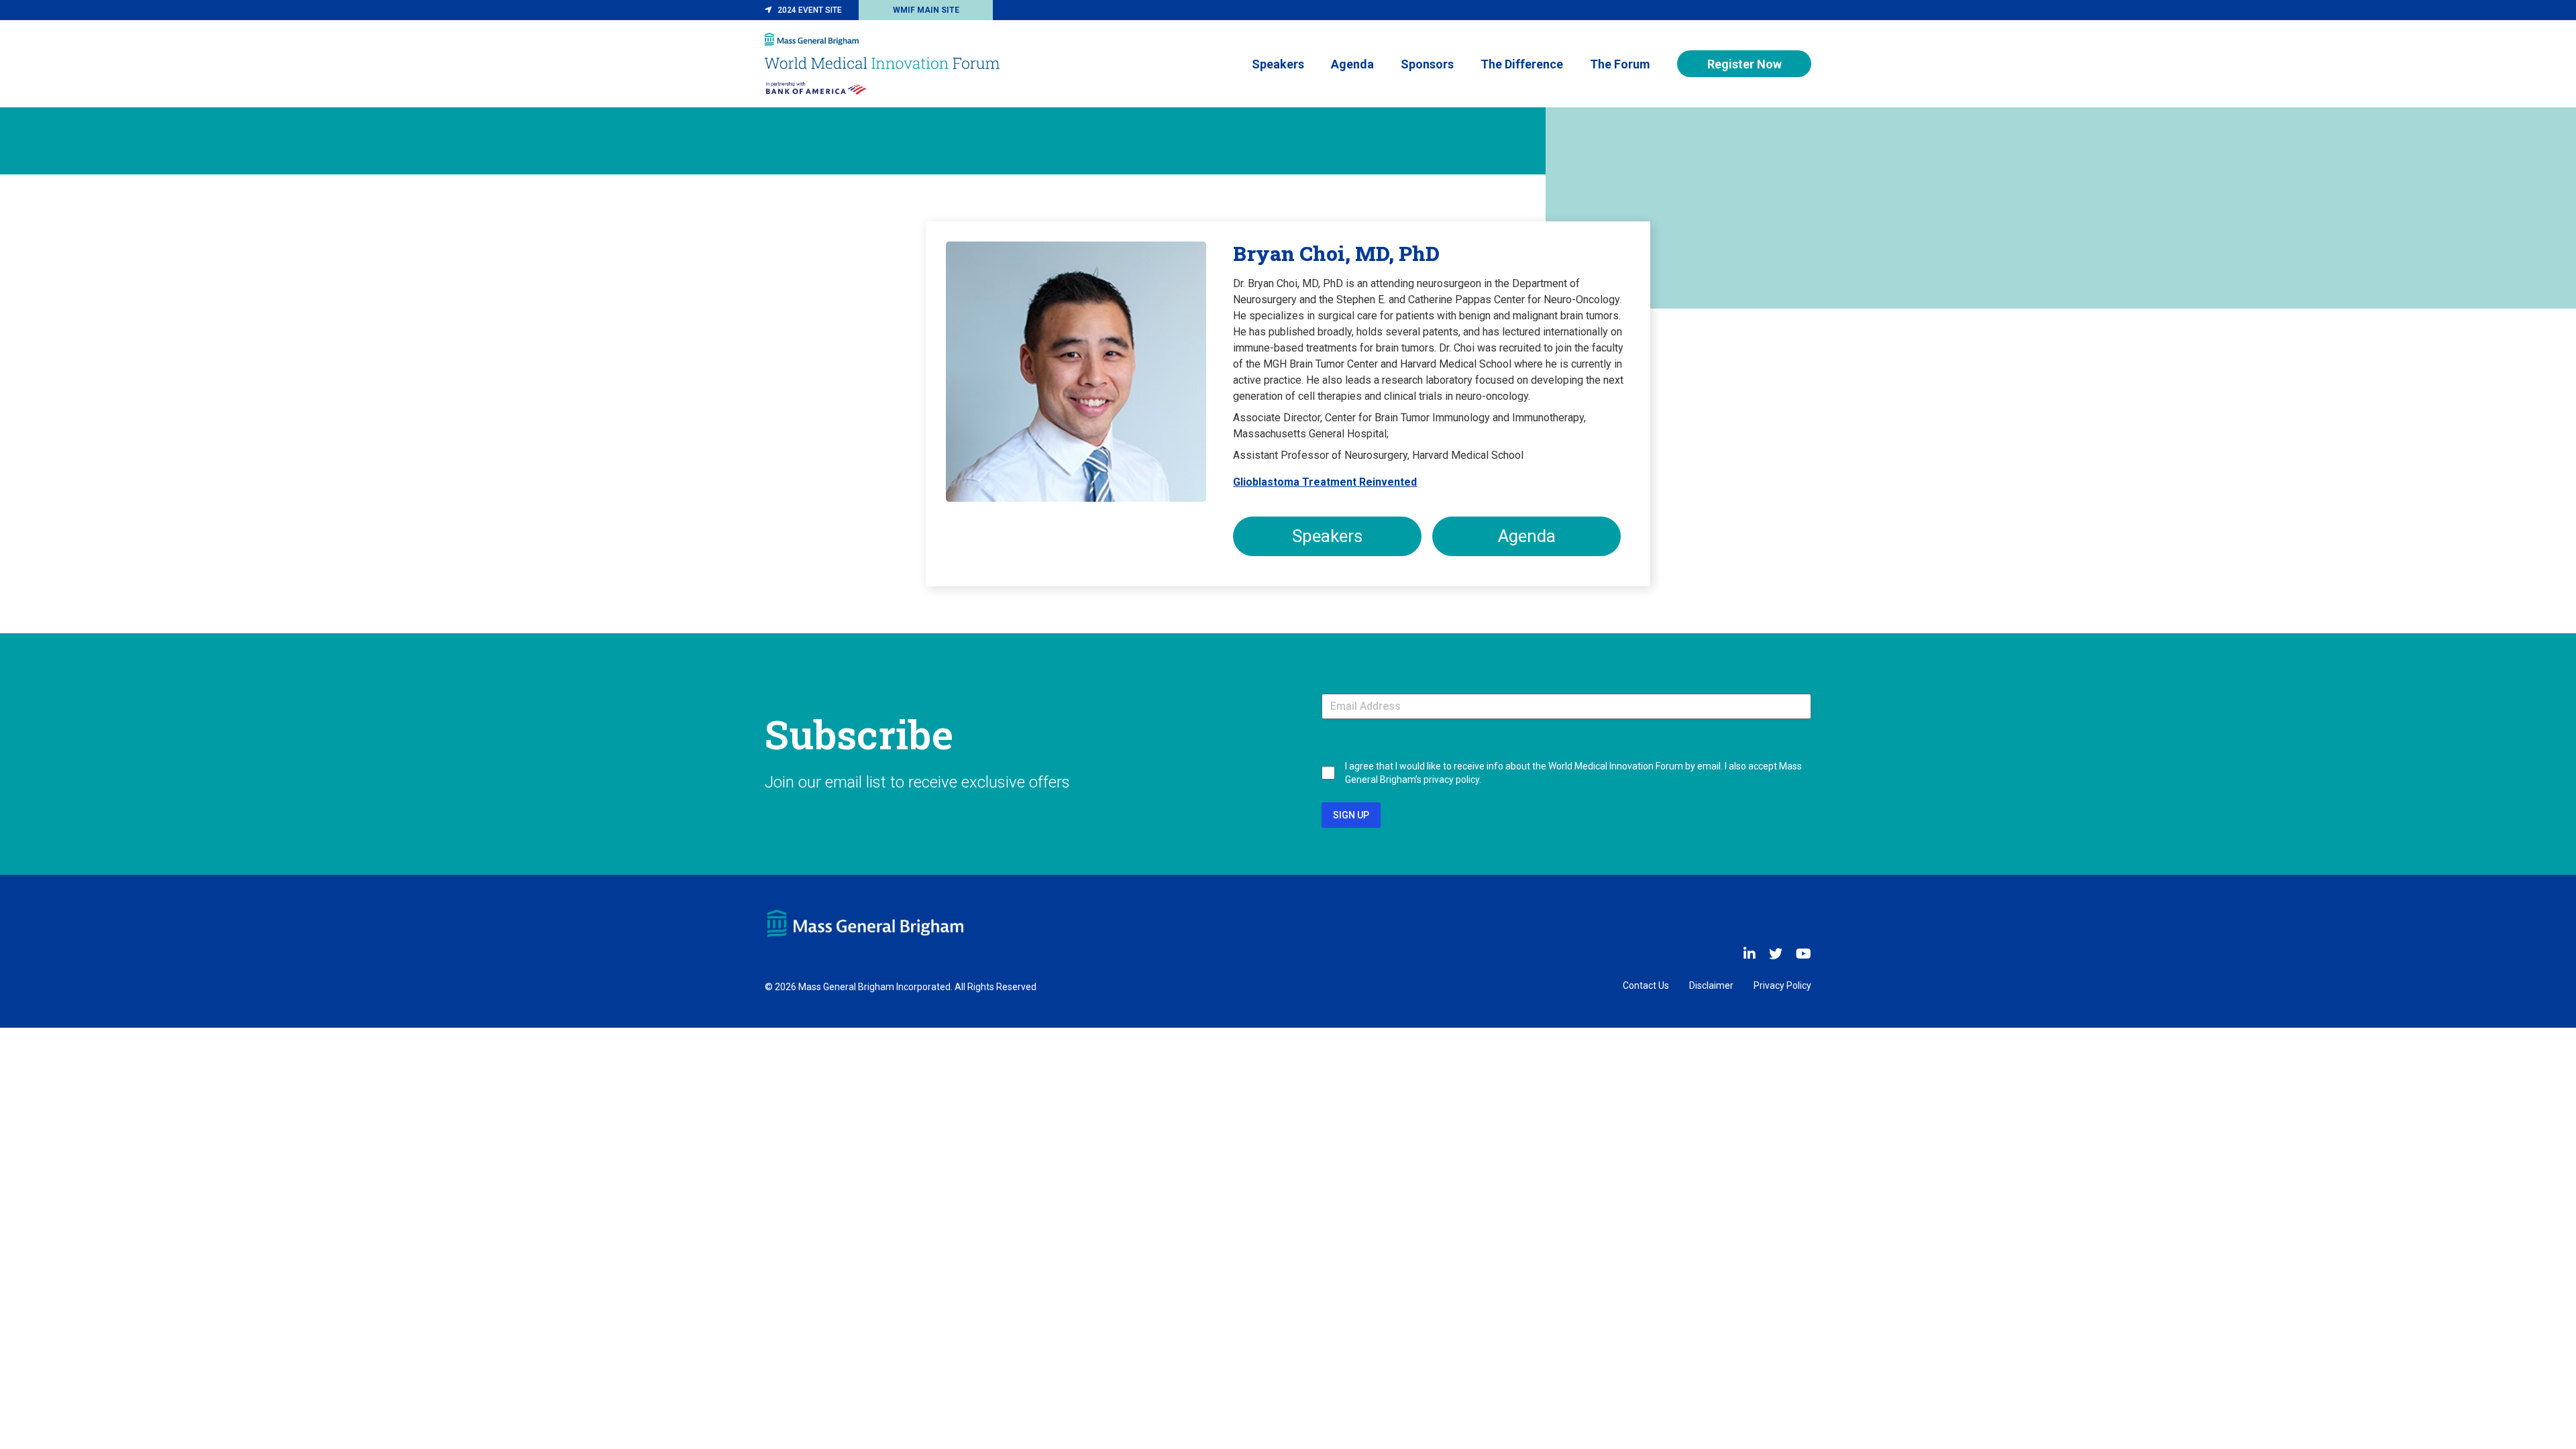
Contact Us (1646, 985)
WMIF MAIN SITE (926, 10)
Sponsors (1427, 64)
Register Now (1745, 64)
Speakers (1278, 64)
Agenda (1352, 64)
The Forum (1620, 64)
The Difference (1522, 64)
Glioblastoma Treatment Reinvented (1325, 482)
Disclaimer (1711, 985)
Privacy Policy (1782, 985)
